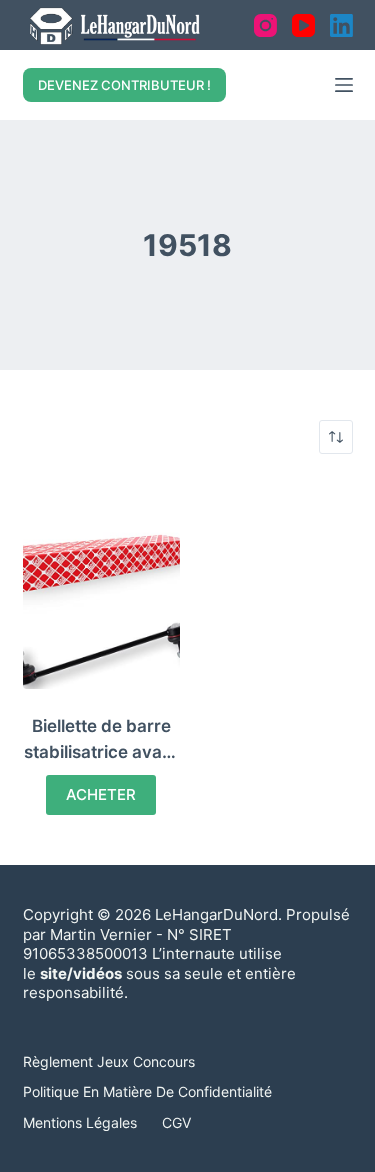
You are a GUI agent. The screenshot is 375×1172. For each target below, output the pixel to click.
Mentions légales (80, 1122)
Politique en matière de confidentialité (147, 1091)
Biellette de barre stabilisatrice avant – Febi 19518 (101, 751)
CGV (176, 1122)
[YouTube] (303, 25)
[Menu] (344, 85)
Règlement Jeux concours (109, 1061)
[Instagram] (265, 25)
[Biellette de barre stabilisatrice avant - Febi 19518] (102, 584)
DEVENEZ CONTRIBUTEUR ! (124, 85)
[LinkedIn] (341, 25)
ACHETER (101, 794)
